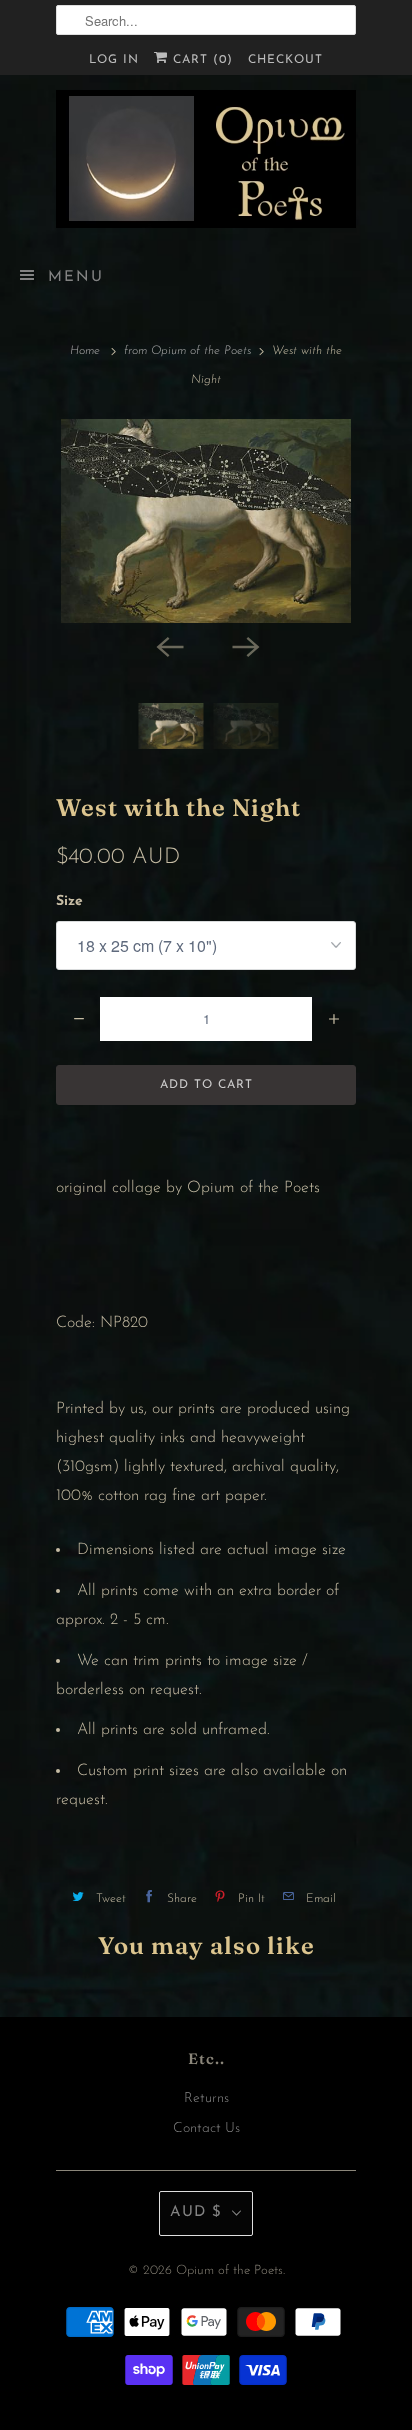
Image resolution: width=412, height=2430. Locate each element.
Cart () (200, 60)
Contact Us (206, 2128)
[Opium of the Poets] (206, 159)
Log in (114, 60)
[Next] (244, 645)
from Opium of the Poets (187, 351)
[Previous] (168, 645)
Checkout (285, 60)
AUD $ (196, 2212)
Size (69, 901)
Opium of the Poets (229, 2270)
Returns (206, 2098)
